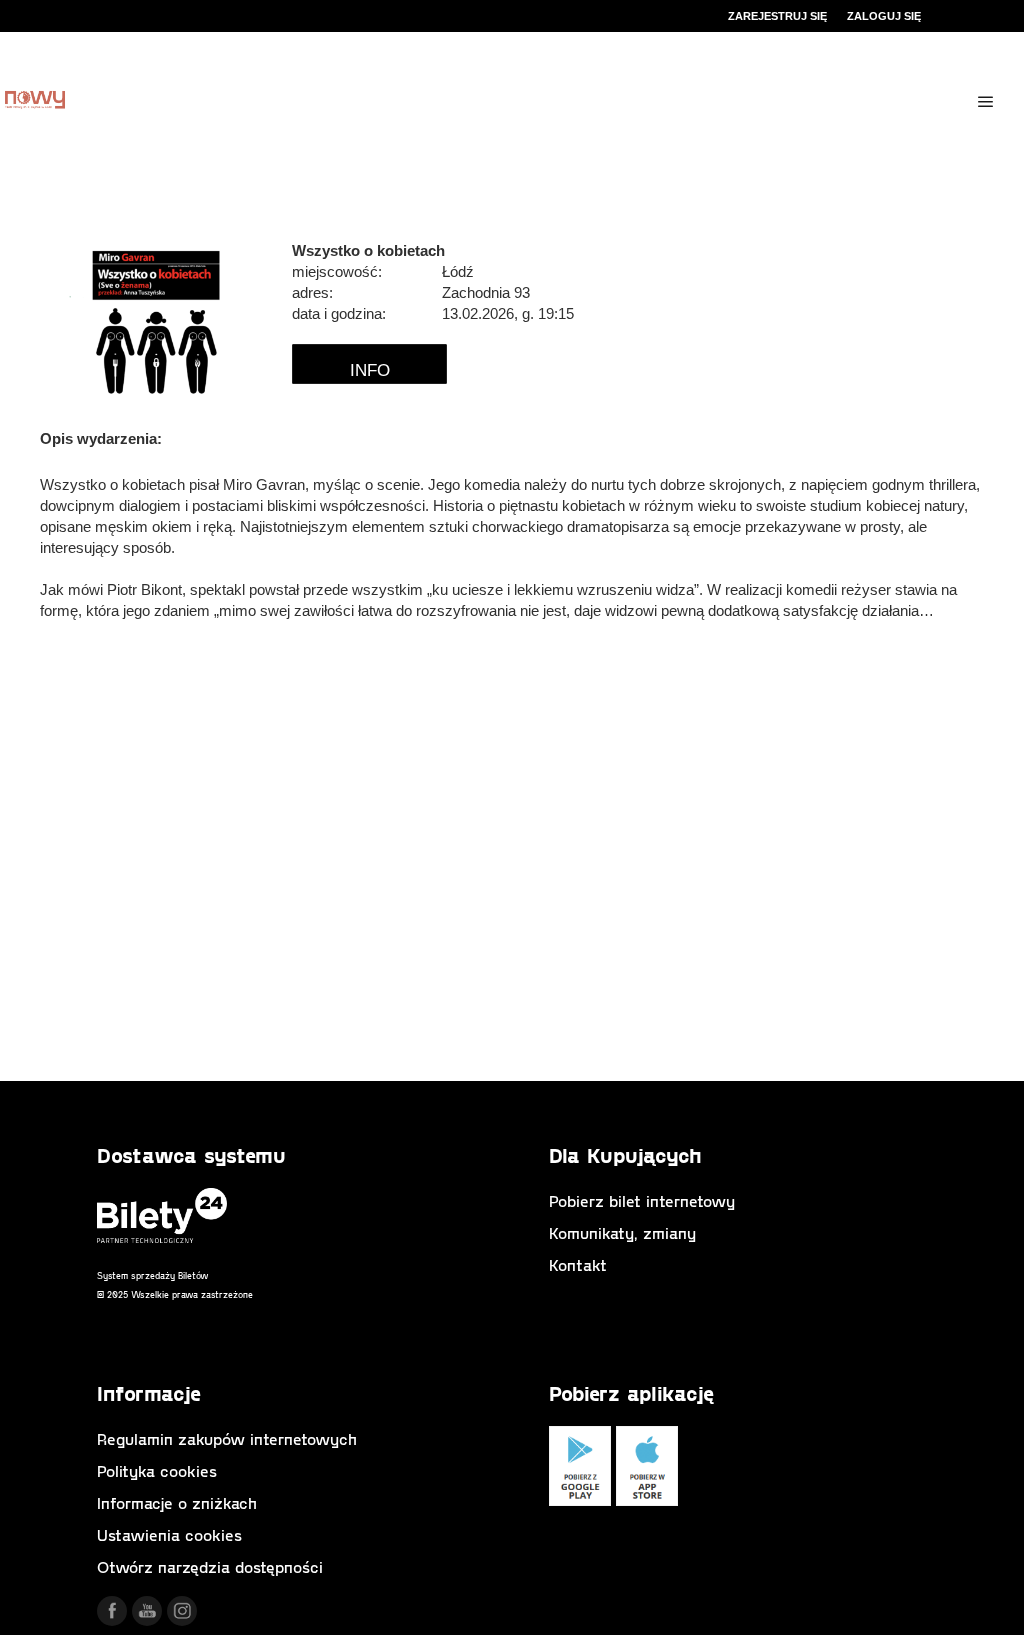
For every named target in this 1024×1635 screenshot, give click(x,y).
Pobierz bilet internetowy (642, 1200)
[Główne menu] (986, 102)
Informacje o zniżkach (177, 1502)
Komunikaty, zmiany (622, 1232)
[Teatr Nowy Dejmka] (35, 101)
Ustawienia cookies (169, 1534)
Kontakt (578, 1264)
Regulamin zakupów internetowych (227, 1438)
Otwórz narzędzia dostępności (210, 1566)
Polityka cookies (157, 1470)
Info (370, 370)
